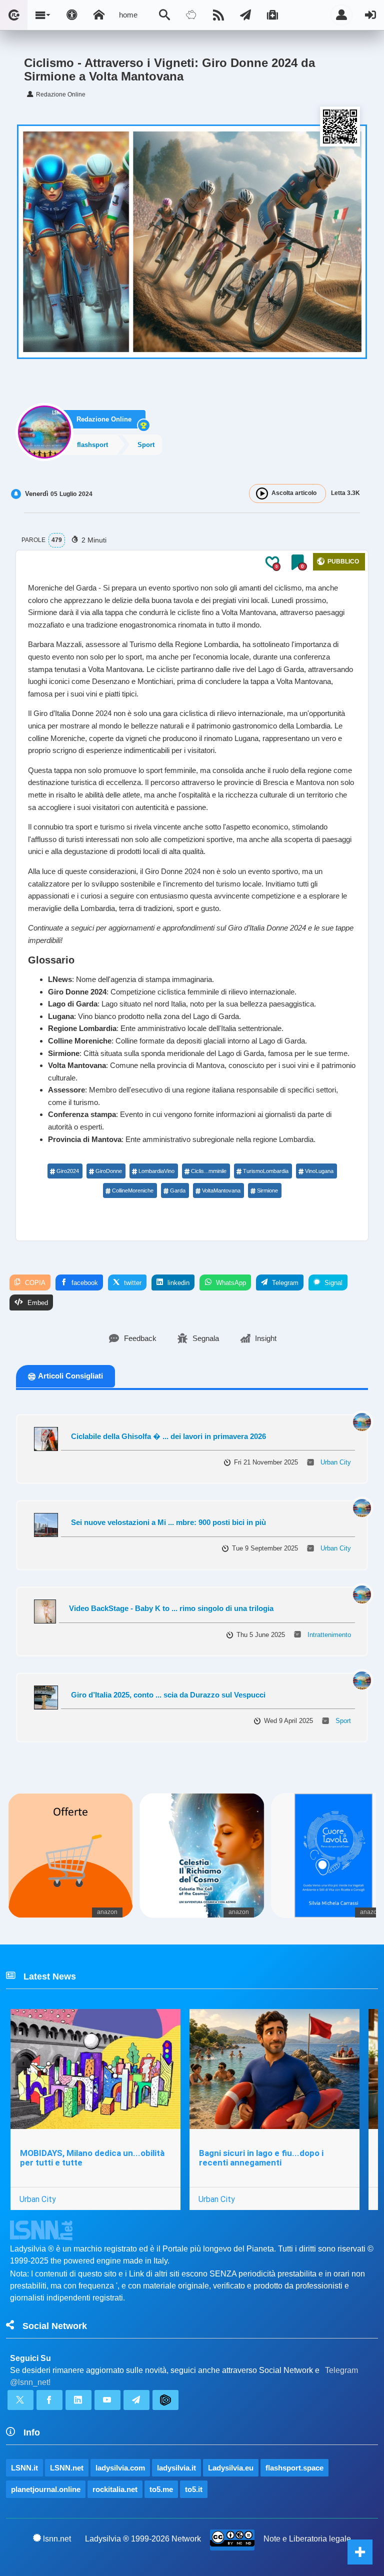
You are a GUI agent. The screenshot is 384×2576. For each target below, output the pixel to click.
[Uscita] (370, 15)
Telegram (284, 1283)
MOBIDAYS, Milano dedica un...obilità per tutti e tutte (92, 2158)
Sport (343, 1721)
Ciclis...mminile (209, 1171)
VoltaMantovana (221, 1190)
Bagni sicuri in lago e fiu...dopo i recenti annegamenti (261, 2158)
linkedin (177, 1283)
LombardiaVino (156, 1171)
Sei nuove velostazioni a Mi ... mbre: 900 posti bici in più (168, 1522)
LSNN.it (24, 2468)
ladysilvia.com (120, 2468)
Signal (332, 1283)
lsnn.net (57, 2539)
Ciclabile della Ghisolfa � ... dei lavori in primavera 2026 (168, 1436)
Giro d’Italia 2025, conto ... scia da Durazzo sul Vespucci (168, 1695)
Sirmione (267, 1190)
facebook (84, 1283)
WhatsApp (230, 1283)
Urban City (336, 1462)
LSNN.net (67, 2468)
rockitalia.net (115, 2489)
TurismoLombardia (266, 1171)
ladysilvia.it (176, 2468)
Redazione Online (104, 419)
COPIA (34, 1283)
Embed (37, 1303)
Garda (178, 1190)
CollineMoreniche (133, 1190)
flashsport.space (294, 2468)
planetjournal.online (46, 2489)
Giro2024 (68, 1171)
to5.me (161, 2489)
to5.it (194, 2489)
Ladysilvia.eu (231, 2468)
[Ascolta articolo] (262, 493)
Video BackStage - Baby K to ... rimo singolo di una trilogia (171, 1608)
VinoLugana (319, 1171)
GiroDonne (109, 1171)
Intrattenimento (329, 1635)
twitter (132, 1283)
